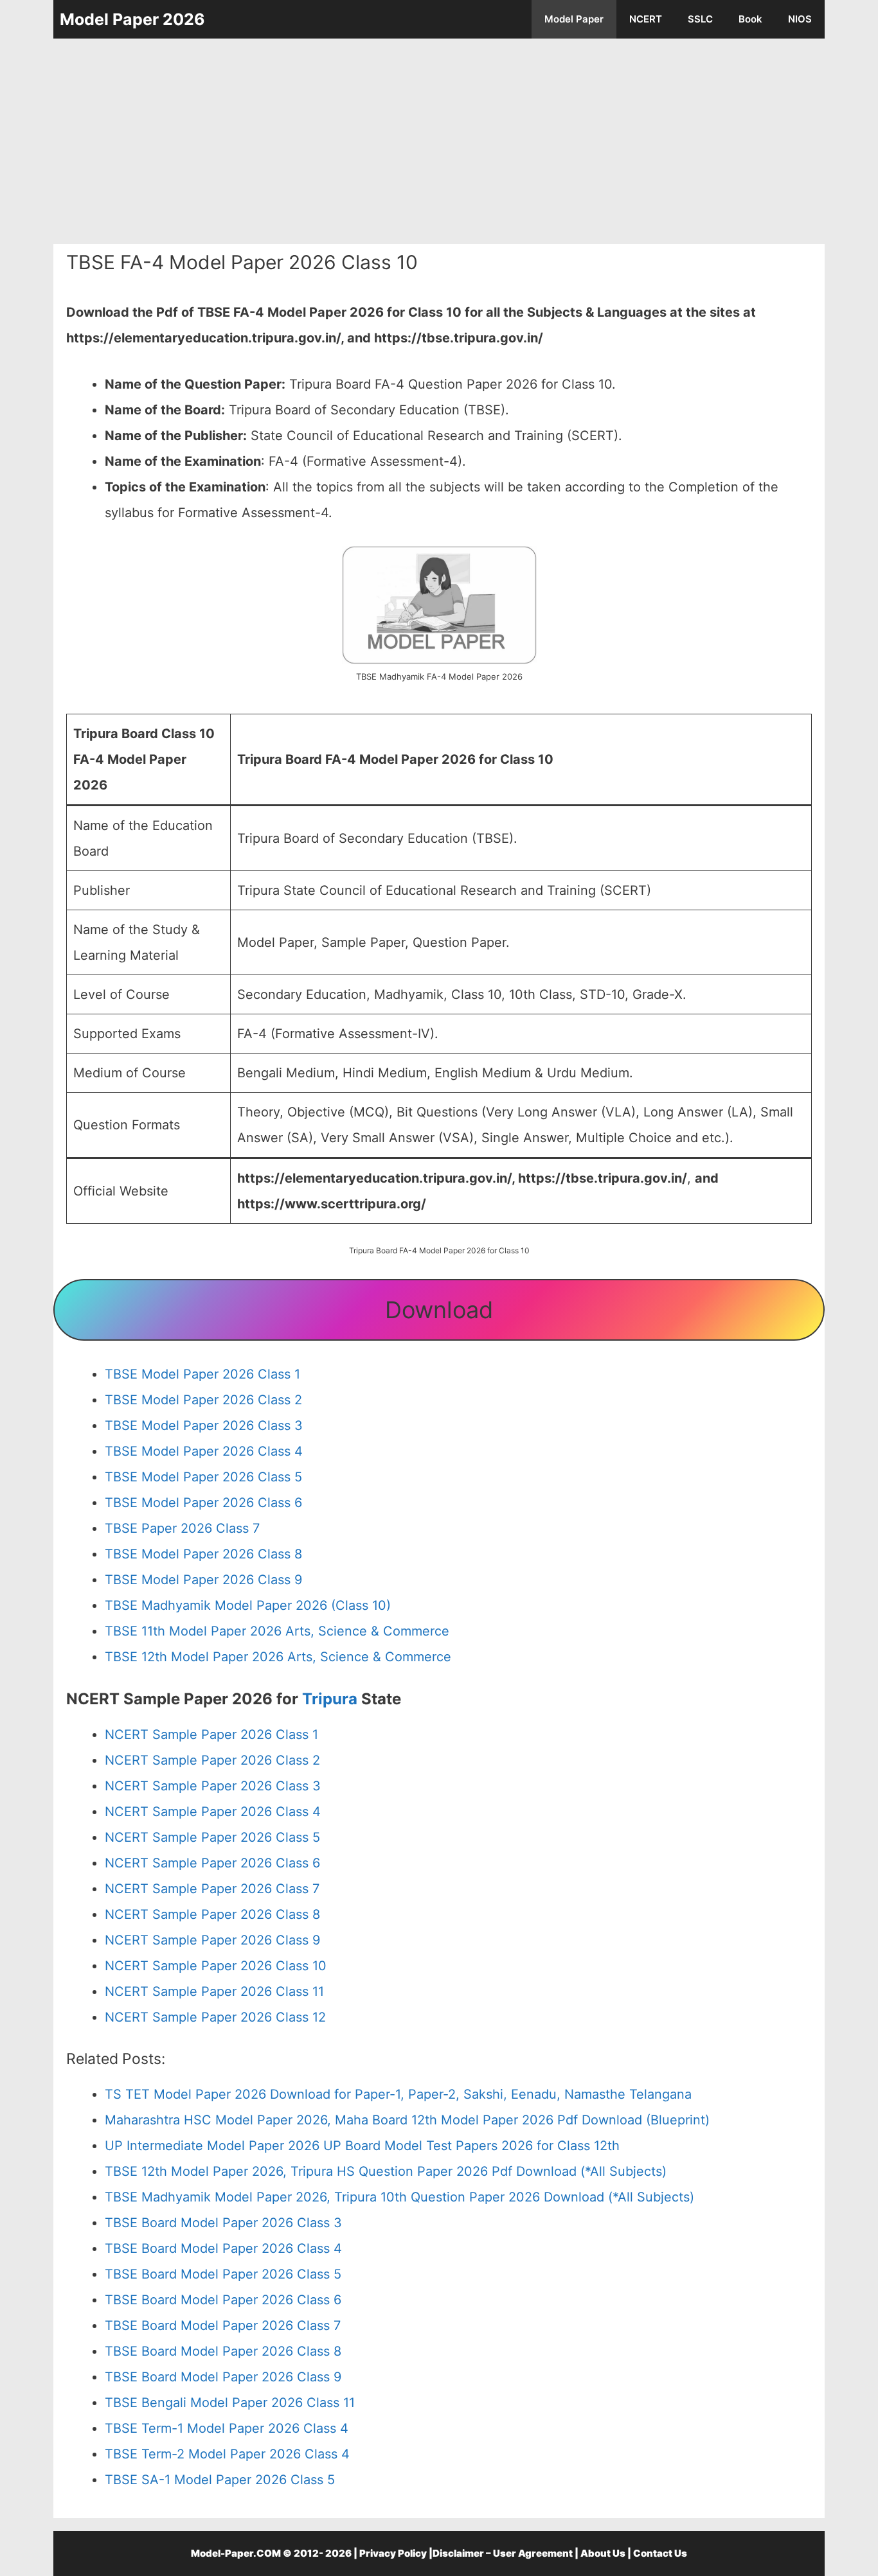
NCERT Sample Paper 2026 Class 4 (213, 1812)
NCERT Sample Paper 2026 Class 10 (216, 1966)
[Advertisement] (439, 141)
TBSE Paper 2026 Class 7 (182, 1528)
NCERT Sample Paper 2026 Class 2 (212, 1760)
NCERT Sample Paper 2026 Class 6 (212, 1863)
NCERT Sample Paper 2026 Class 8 (212, 1914)
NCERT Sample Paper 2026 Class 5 (212, 1837)
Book (750, 19)
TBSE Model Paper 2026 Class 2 (203, 1400)
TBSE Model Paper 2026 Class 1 (202, 1374)
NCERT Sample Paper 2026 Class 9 (212, 1940)
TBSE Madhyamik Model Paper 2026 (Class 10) (248, 1605)
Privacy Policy (393, 2553)
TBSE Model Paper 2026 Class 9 (203, 1580)
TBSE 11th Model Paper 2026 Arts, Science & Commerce (277, 1631)
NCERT (646, 19)
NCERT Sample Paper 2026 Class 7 (212, 1889)
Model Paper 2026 (132, 19)
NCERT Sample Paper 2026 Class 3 (213, 1786)
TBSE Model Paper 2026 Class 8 (203, 1554)
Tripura (332, 1699)
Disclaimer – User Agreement (503, 2553)
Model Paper (574, 19)
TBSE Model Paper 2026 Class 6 (203, 1503)
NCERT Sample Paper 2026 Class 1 (211, 1734)
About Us (603, 2553)
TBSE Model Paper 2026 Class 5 (203, 1477)
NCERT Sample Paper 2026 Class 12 (215, 2017)
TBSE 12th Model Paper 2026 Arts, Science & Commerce (278, 1657)
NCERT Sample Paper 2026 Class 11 (214, 1991)
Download (439, 1310)
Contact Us (660, 2553)
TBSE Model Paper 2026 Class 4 (204, 1451)
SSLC (700, 19)
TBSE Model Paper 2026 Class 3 (204, 1425)
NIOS (800, 19)
